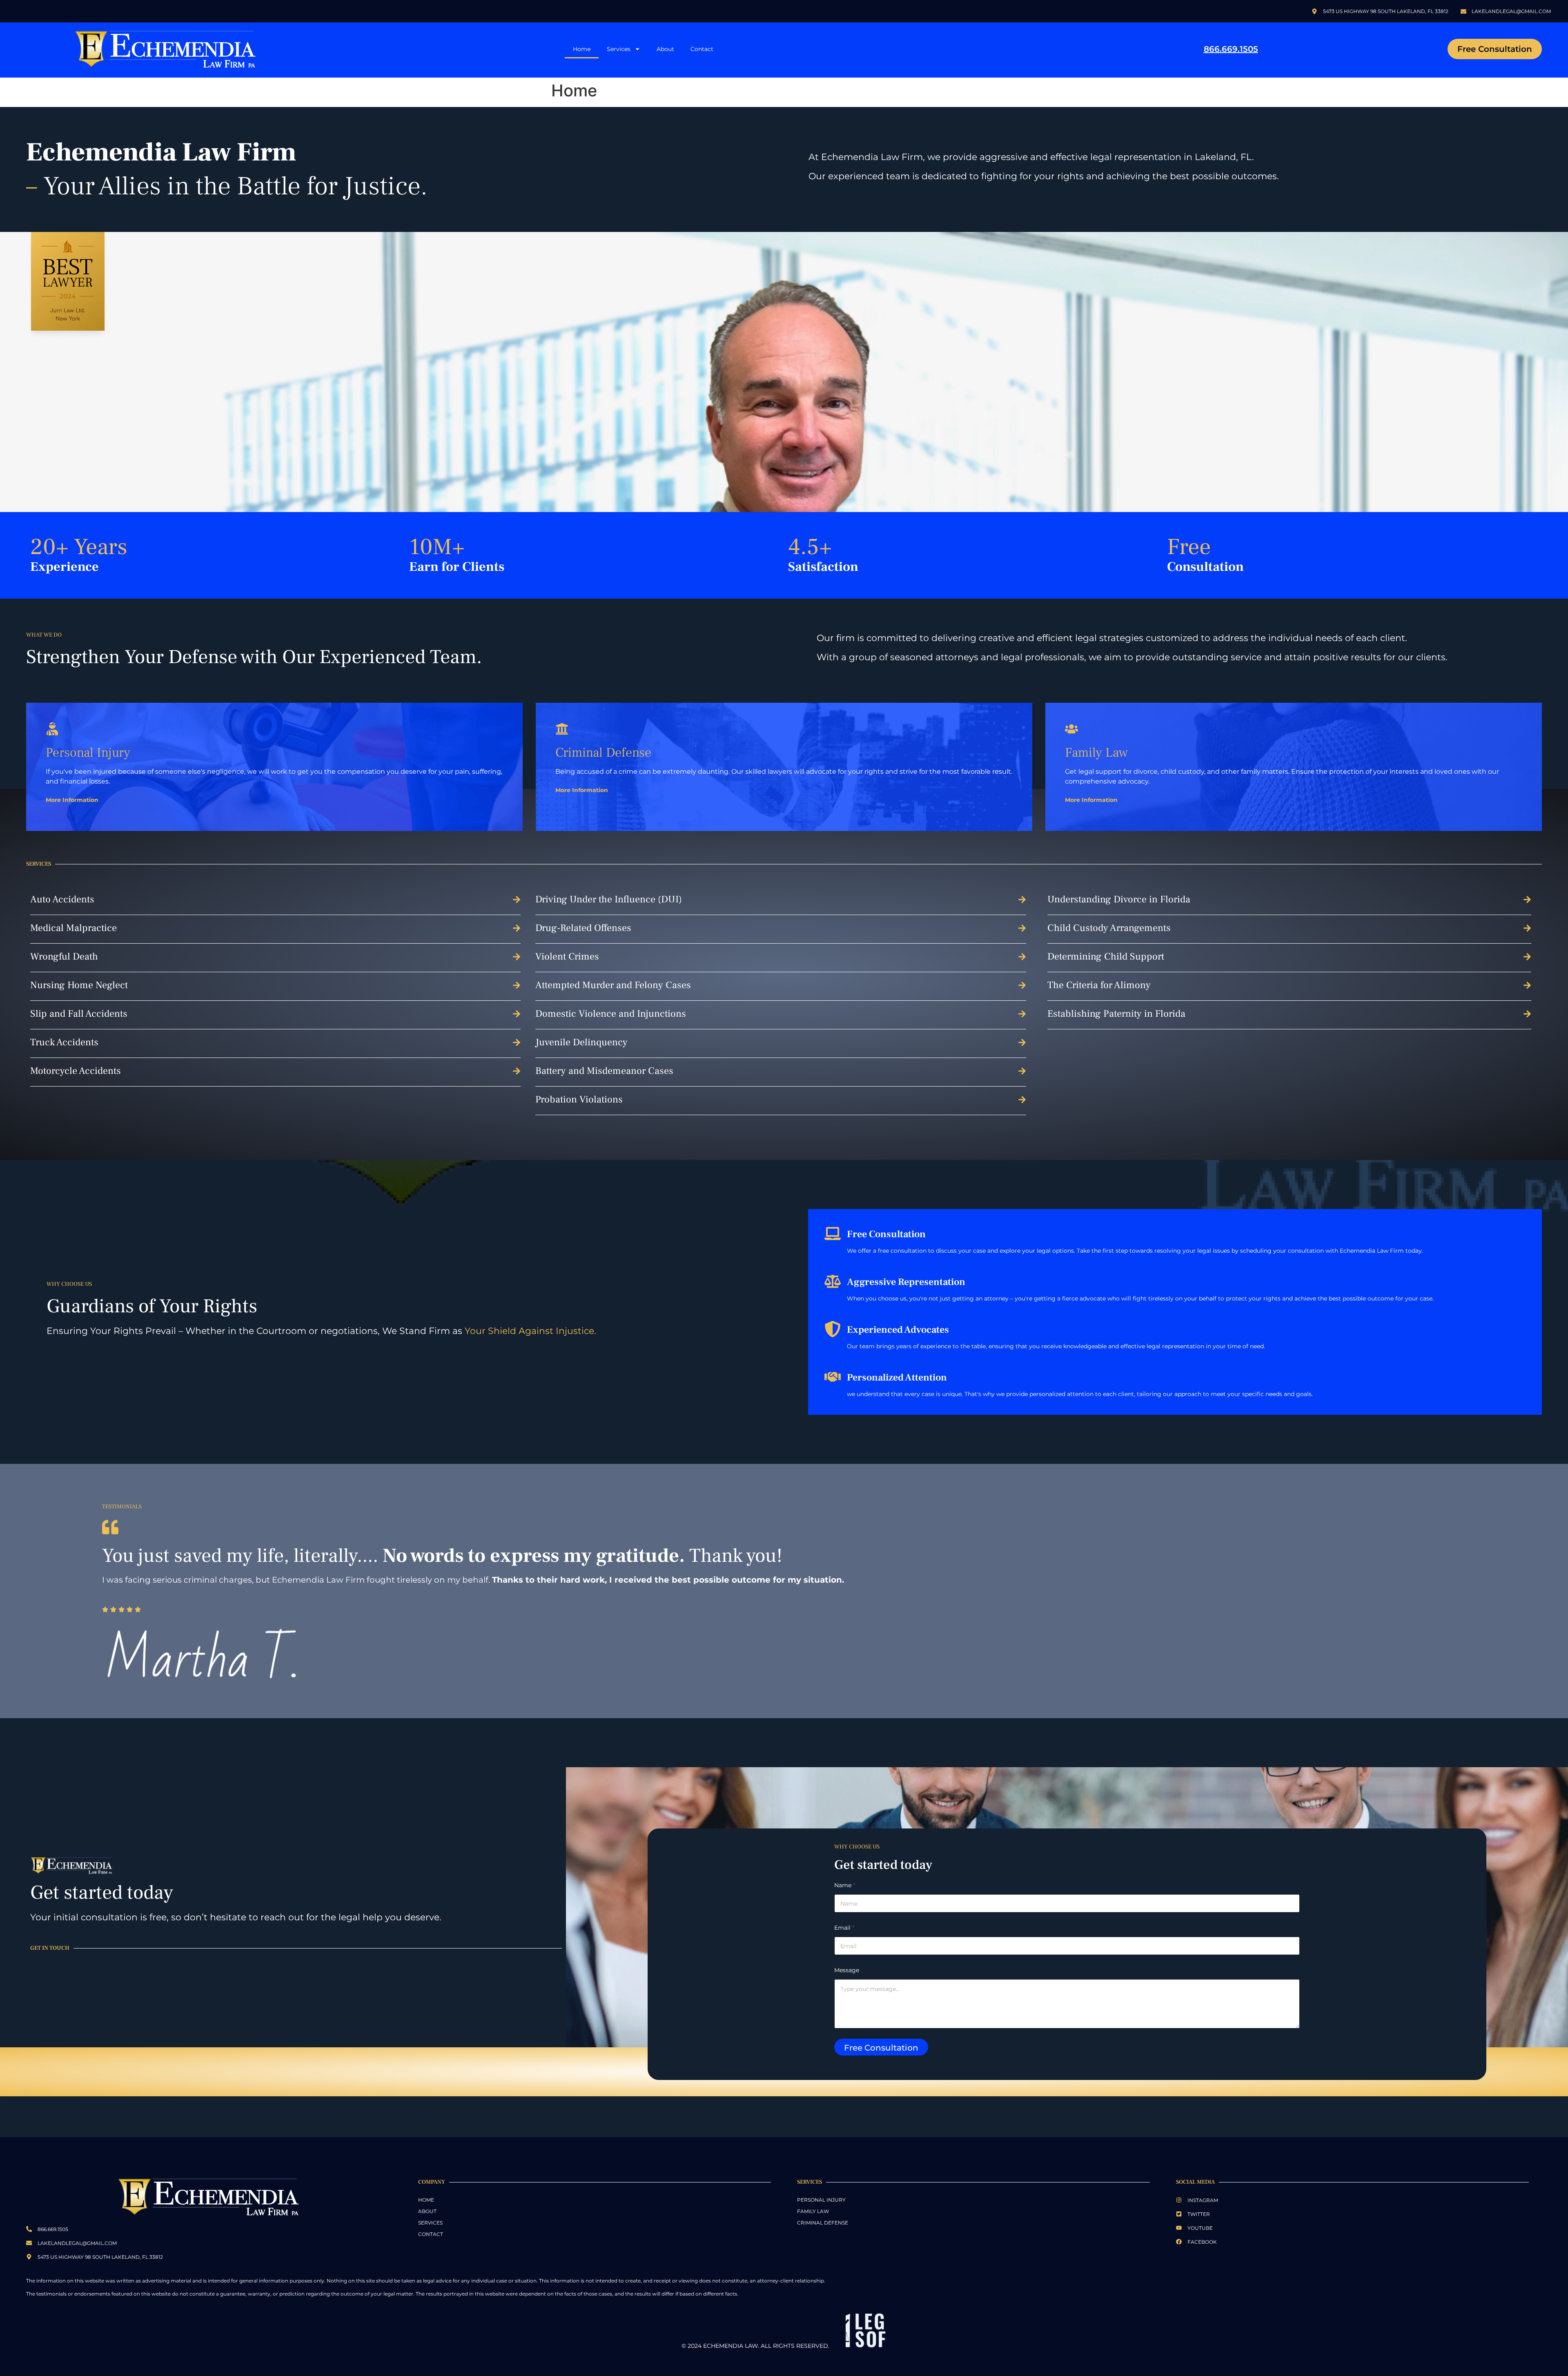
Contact (702, 49)
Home (582, 49)
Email (844, 1928)
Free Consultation (881, 2048)
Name (845, 1885)
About (665, 49)
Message (847, 1970)
